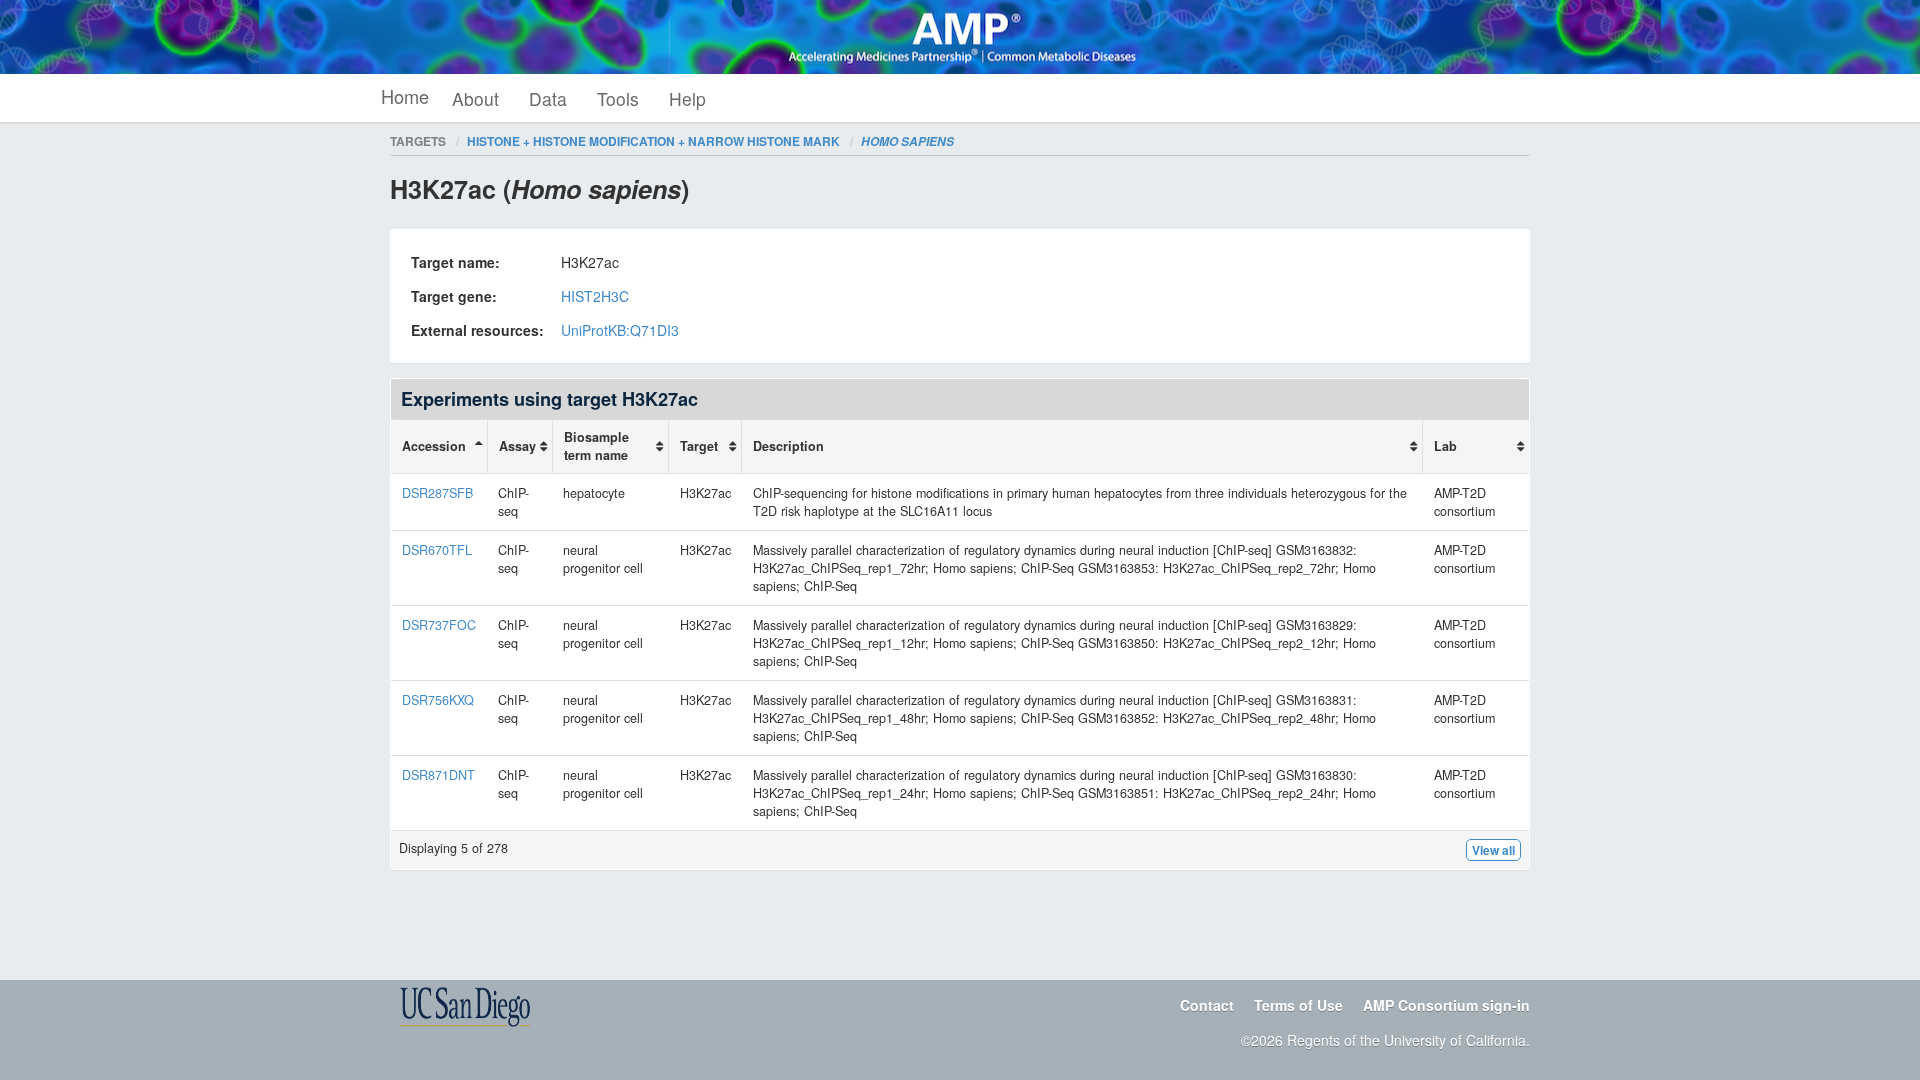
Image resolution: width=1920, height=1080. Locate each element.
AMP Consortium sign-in (1446, 1005)
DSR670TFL (437, 550)
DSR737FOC (439, 625)
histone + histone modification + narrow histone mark (653, 141)
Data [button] (548, 98)
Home (405, 96)
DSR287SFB (437, 493)
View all (1493, 850)
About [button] (475, 98)
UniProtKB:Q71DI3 (620, 330)
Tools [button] (618, 98)
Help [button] (687, 98)
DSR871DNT (438, 775)
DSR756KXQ (438, 700)
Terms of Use (1298, 1005)
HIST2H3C (595, 296)
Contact (1207, 1005)
